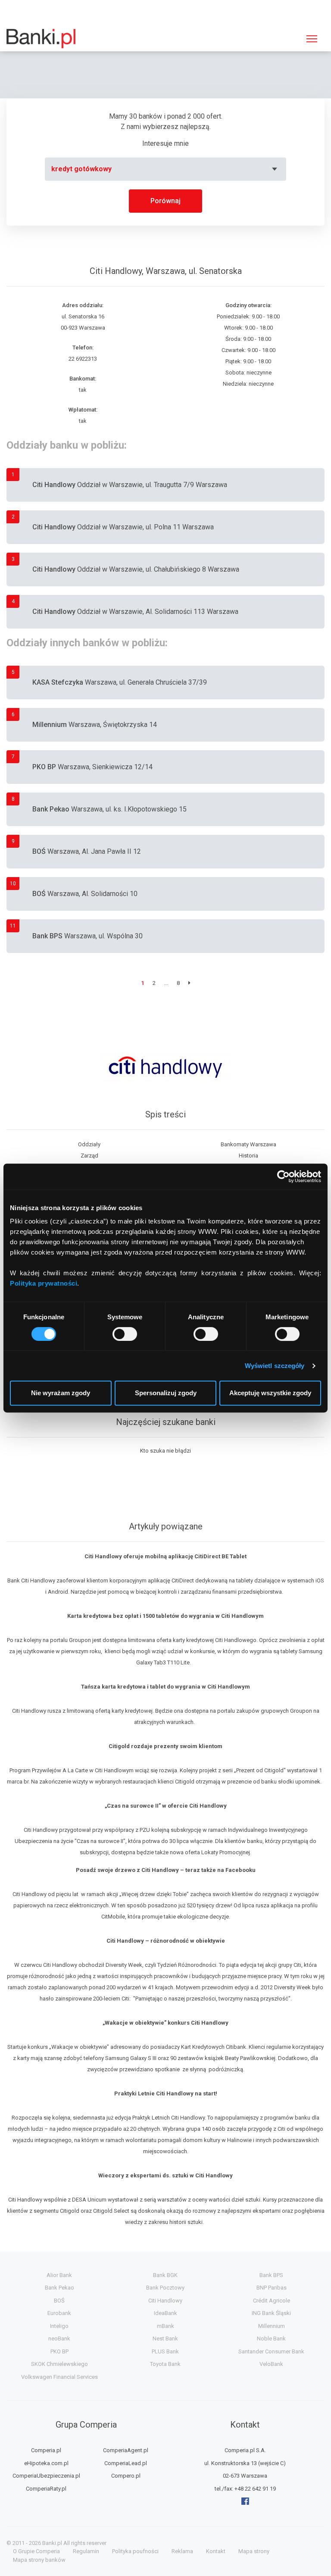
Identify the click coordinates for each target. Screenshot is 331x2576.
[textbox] (165, 169)
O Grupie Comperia (36, 2551)
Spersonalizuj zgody (166, 1393)
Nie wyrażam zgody (61, 1393)
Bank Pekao (59, 2288)
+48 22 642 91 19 (255, 2489)
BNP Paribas (272, 2288)
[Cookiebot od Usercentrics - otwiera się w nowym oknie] (283, 1176)
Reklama (182, 2551)
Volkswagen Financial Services (59, 2377)
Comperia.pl (46, 2450)
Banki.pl (52, 2543)
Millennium (272, 2326)
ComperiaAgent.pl (126, 2450)
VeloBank (271, 2364)
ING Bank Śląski (271, 2313)
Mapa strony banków (39, 2560)
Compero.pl (126, 2476)
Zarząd (89, 1156)
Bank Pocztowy (165, 2288)
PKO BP (59, 2351)
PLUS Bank (165, 2351)
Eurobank (59, 2313)
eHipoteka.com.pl (46, 2463)
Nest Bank (165, 2339)
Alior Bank (59, 2275)
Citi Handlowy (165, 2301)
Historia (248, 1156)
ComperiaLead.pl (126, 2463)
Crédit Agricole (272, 2301)
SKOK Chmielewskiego (59, 2364)
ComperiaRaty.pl (46, 2489)
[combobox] (165, 169)
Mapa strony (254, 2551)
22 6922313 (83, 359)
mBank (165, 2326)
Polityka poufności (135, 2551)
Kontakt (216, 2551)
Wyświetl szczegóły (275, 1366)
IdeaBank (165, 2313)
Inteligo (59, 2326)
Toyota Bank (165, 2364)
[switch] (125, 1334)
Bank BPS (271, 2275)
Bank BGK (165, 2275)
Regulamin (86, 2551)
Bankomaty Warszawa (248, 1144)
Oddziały (89, 1144)
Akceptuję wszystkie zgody (270, 1393)
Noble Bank (271, 2339)
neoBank (59, 2339)
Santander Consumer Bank (271, 2351)
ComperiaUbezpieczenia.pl (46, 2476)
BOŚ (59, 2301)
